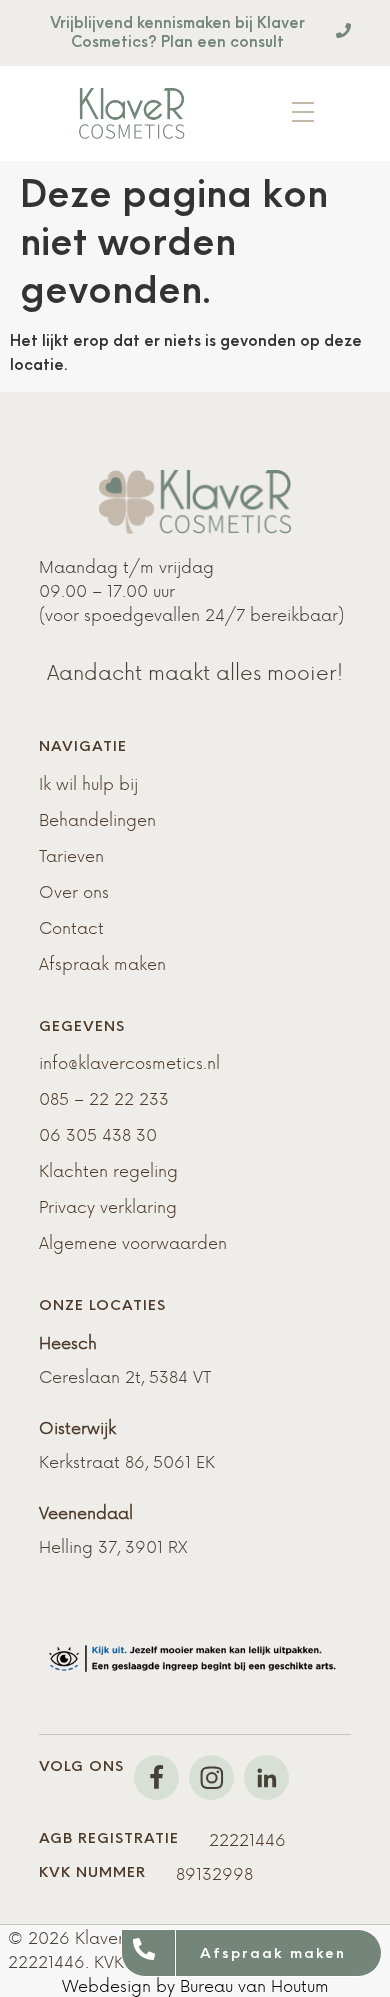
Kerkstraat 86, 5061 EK (127, 1461)
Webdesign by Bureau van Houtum (195, 1985)
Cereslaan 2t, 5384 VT (125, 1376)
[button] (303, 113)
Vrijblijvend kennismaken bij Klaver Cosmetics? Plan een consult (177, 32)
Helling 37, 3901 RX (113, 1546)
